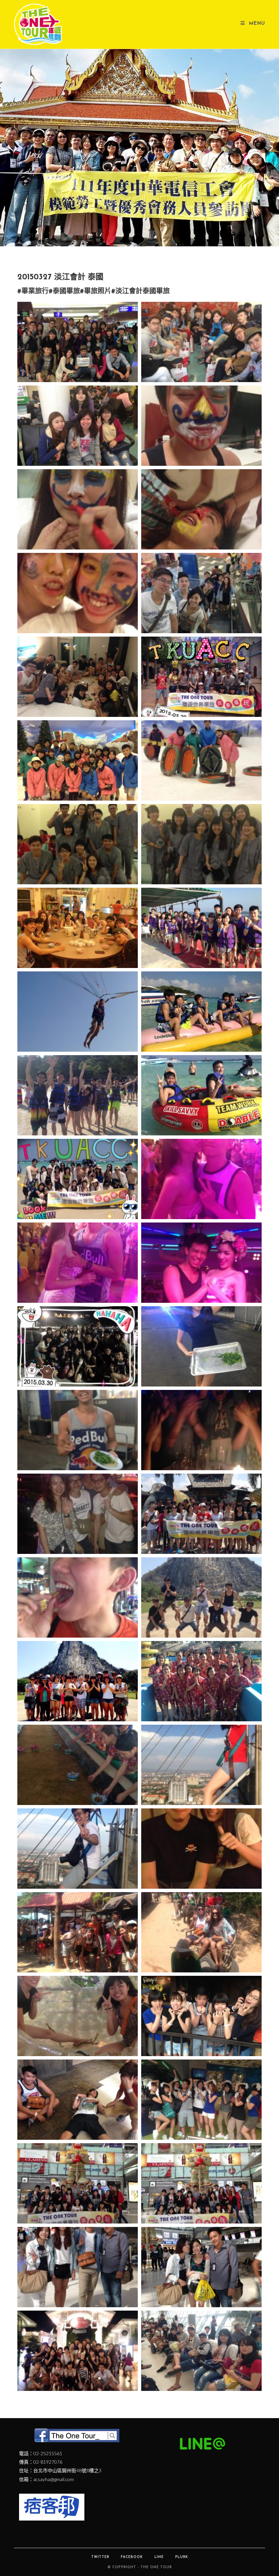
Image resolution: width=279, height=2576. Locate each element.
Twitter (100, 2557)
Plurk (182, 2557)
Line (159, 2557)
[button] (109, 241)
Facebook (132, 2557)
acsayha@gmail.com (54, 2479)
